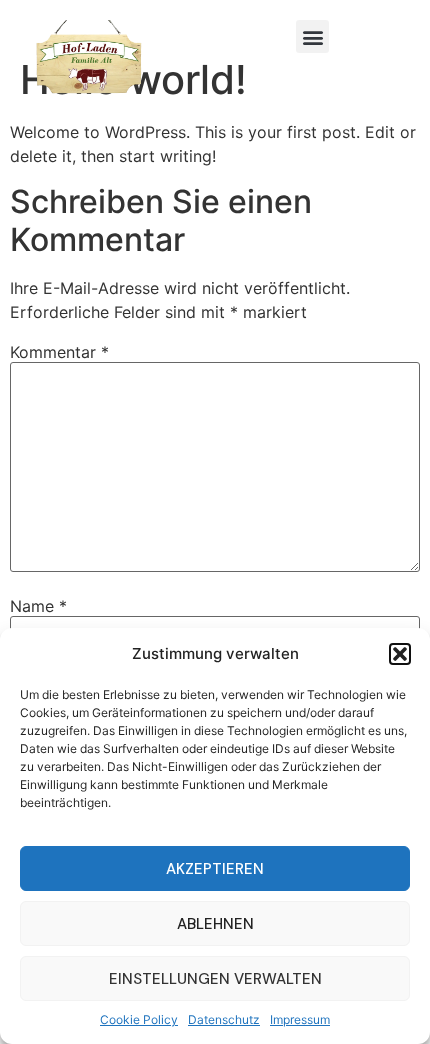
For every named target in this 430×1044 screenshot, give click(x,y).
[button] (400, 654)
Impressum (300, 1019)
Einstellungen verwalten (215, 979)
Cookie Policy (139, 1019)
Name (38, 606)
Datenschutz (224, 1019)
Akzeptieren (215, 869)
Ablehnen (215, 924)
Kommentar (59, 352)
